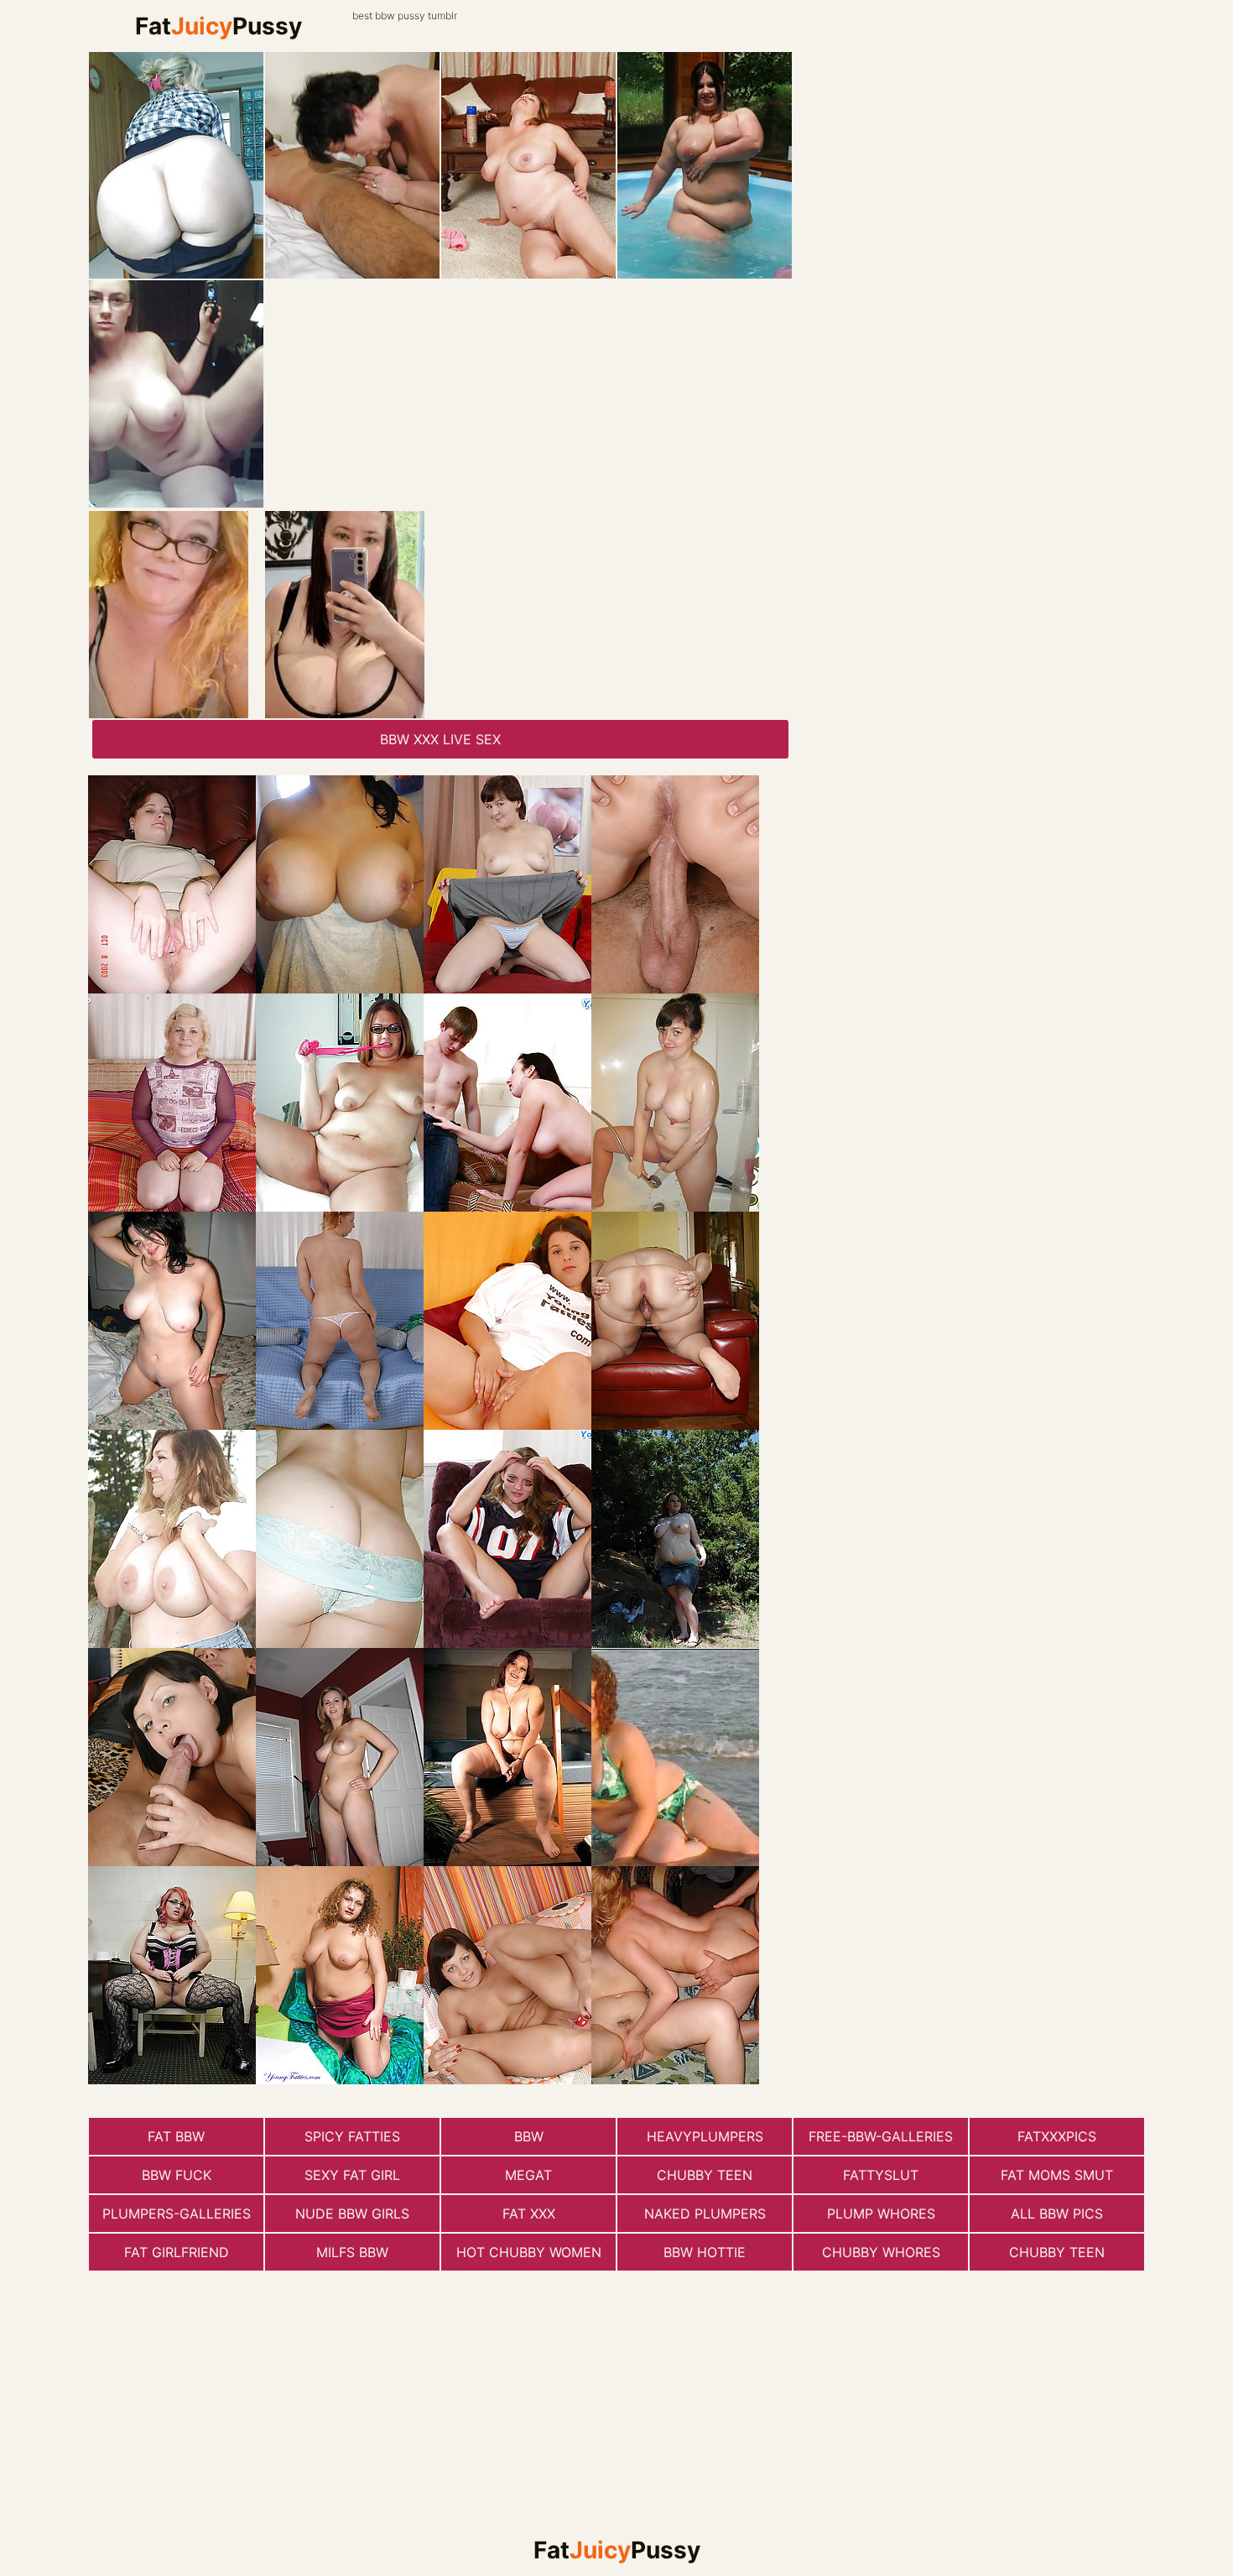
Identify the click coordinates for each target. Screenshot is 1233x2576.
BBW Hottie (705, 2252)
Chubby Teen (705, 2175)
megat (528, 2175)
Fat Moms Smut (1057, 2175)
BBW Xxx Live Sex (440, 739)
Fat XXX (529, 2214)
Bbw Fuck (177, 2175)
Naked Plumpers (705, 2214)
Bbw (529, 2136)
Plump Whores (881, 2214)
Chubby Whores (881, 2252)
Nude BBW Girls (352, 2214)
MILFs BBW (352, 2252)
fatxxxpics (1057, 2136)
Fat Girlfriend (177, 2252)
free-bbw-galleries (881, 2136)
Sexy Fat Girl (352, 2175)
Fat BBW (176, 2136)
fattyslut (881, 2175)
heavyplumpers (705, 2136)
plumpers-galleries (177, 2214)
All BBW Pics (1057, 2214)
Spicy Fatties (352, 2136)
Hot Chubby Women (529, 2252)
